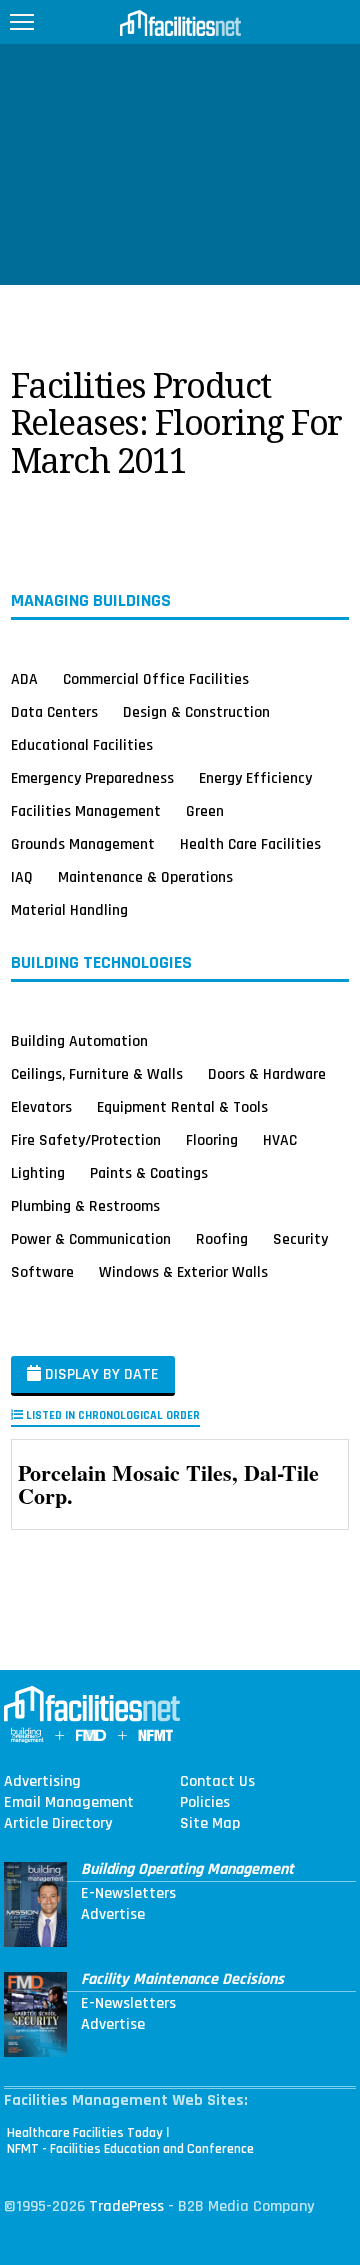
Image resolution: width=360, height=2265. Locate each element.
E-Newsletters (128, 1894)
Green (205, 811)
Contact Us (217, 1782)
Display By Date (100, 1374)
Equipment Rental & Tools (182, 1107)
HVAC (280, 1140)
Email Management (69, 1803)
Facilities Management (86, 811)
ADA (24, 679)
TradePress (126, 2206)
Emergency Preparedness (92, 778)
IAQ (22, 877)
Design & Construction (196, 712)
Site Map (210, 1824)
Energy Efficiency (255, 778)
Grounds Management (83, 844)
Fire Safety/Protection (86, 1140)
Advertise (113, 1915)
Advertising (42, 1782)
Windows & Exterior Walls (183, 1272)
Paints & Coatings (149, 1173)
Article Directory (58, 1824)
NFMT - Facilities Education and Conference (130, 2149)
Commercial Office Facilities (156, 679)
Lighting (38, 1173)
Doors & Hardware (267, 1074)
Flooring (212, 1140)
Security (300, 1239)
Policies (205, 1803)
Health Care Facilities (250, 844)
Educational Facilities (82, 745)
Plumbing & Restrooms (85, 1206)
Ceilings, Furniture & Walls (97, 1074)
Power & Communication (91, 1239)
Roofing (222, 1239)
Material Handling (69, 910)
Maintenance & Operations (145, 877)
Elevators (41, 1107)
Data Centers (54, 712)
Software (42, 1272)
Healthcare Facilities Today (85, 2133)
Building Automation (79, 1041)
